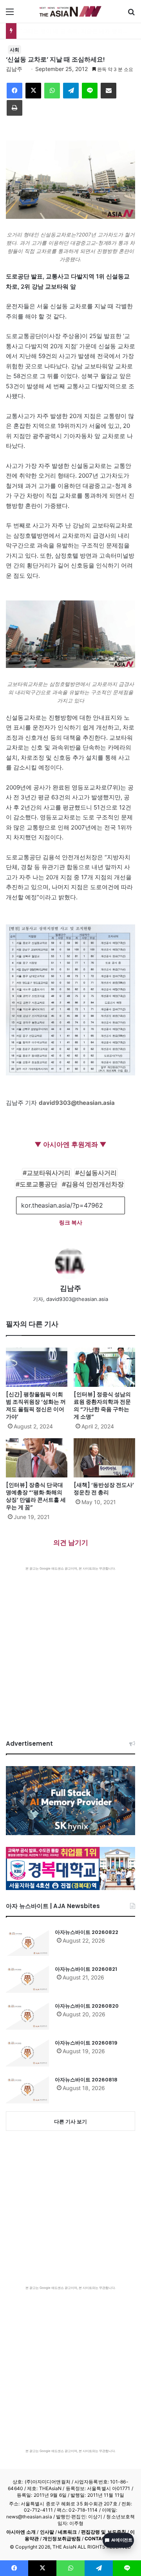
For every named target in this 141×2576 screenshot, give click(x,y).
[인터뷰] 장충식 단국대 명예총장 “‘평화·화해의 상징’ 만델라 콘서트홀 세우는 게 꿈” (36, 1496)
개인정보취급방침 (62, 2539)
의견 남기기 (71, 1543)
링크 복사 (71, 1222)
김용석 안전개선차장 (95, 1184)
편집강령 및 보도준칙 (104, 2532)
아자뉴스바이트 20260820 (87, 2006)
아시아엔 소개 (21, 2532)
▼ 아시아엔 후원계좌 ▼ (70, 1144)
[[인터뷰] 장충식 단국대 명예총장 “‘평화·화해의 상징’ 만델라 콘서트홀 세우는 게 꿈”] (37, 1458)
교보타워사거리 (49, 1173)
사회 (14, 50)
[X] (33, 91)
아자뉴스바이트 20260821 (86, 1969)
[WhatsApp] (52, 91)
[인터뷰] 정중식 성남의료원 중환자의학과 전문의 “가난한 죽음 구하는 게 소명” (102, 1405)
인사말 (47, 2532)
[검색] (131, 14)
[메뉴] (10, 14)
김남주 (14, 69)
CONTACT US (100, 2539)
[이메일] (108, 91)
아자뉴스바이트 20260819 (86, 2043)
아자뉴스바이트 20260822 (87, 1932)
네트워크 (67, 2532)
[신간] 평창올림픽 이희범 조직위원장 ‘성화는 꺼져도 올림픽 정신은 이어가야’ (36, 1405)
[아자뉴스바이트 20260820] (27, 2016)
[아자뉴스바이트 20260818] (27, 2090)
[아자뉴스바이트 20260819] (27, 2053)
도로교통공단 (38, 1184)
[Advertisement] (70, 1645)
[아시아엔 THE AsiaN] (70, 11)
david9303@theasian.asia (77, 1103)
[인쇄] (14, 108)
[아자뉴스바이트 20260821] (27, 1979)
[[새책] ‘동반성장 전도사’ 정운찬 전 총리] (104, 1458)
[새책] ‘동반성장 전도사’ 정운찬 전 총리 (104, 1489)
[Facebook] (14, 91)
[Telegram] (71, 91)
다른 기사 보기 (70, 2121)
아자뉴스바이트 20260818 (86, 2080)
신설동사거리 (98, 1173)
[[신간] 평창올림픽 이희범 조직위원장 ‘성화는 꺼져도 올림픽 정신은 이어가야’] (37, 1367)
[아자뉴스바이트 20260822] (27, 1942)
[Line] (90, 91)
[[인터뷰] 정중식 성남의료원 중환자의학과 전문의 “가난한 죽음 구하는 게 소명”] (104, 1367)
